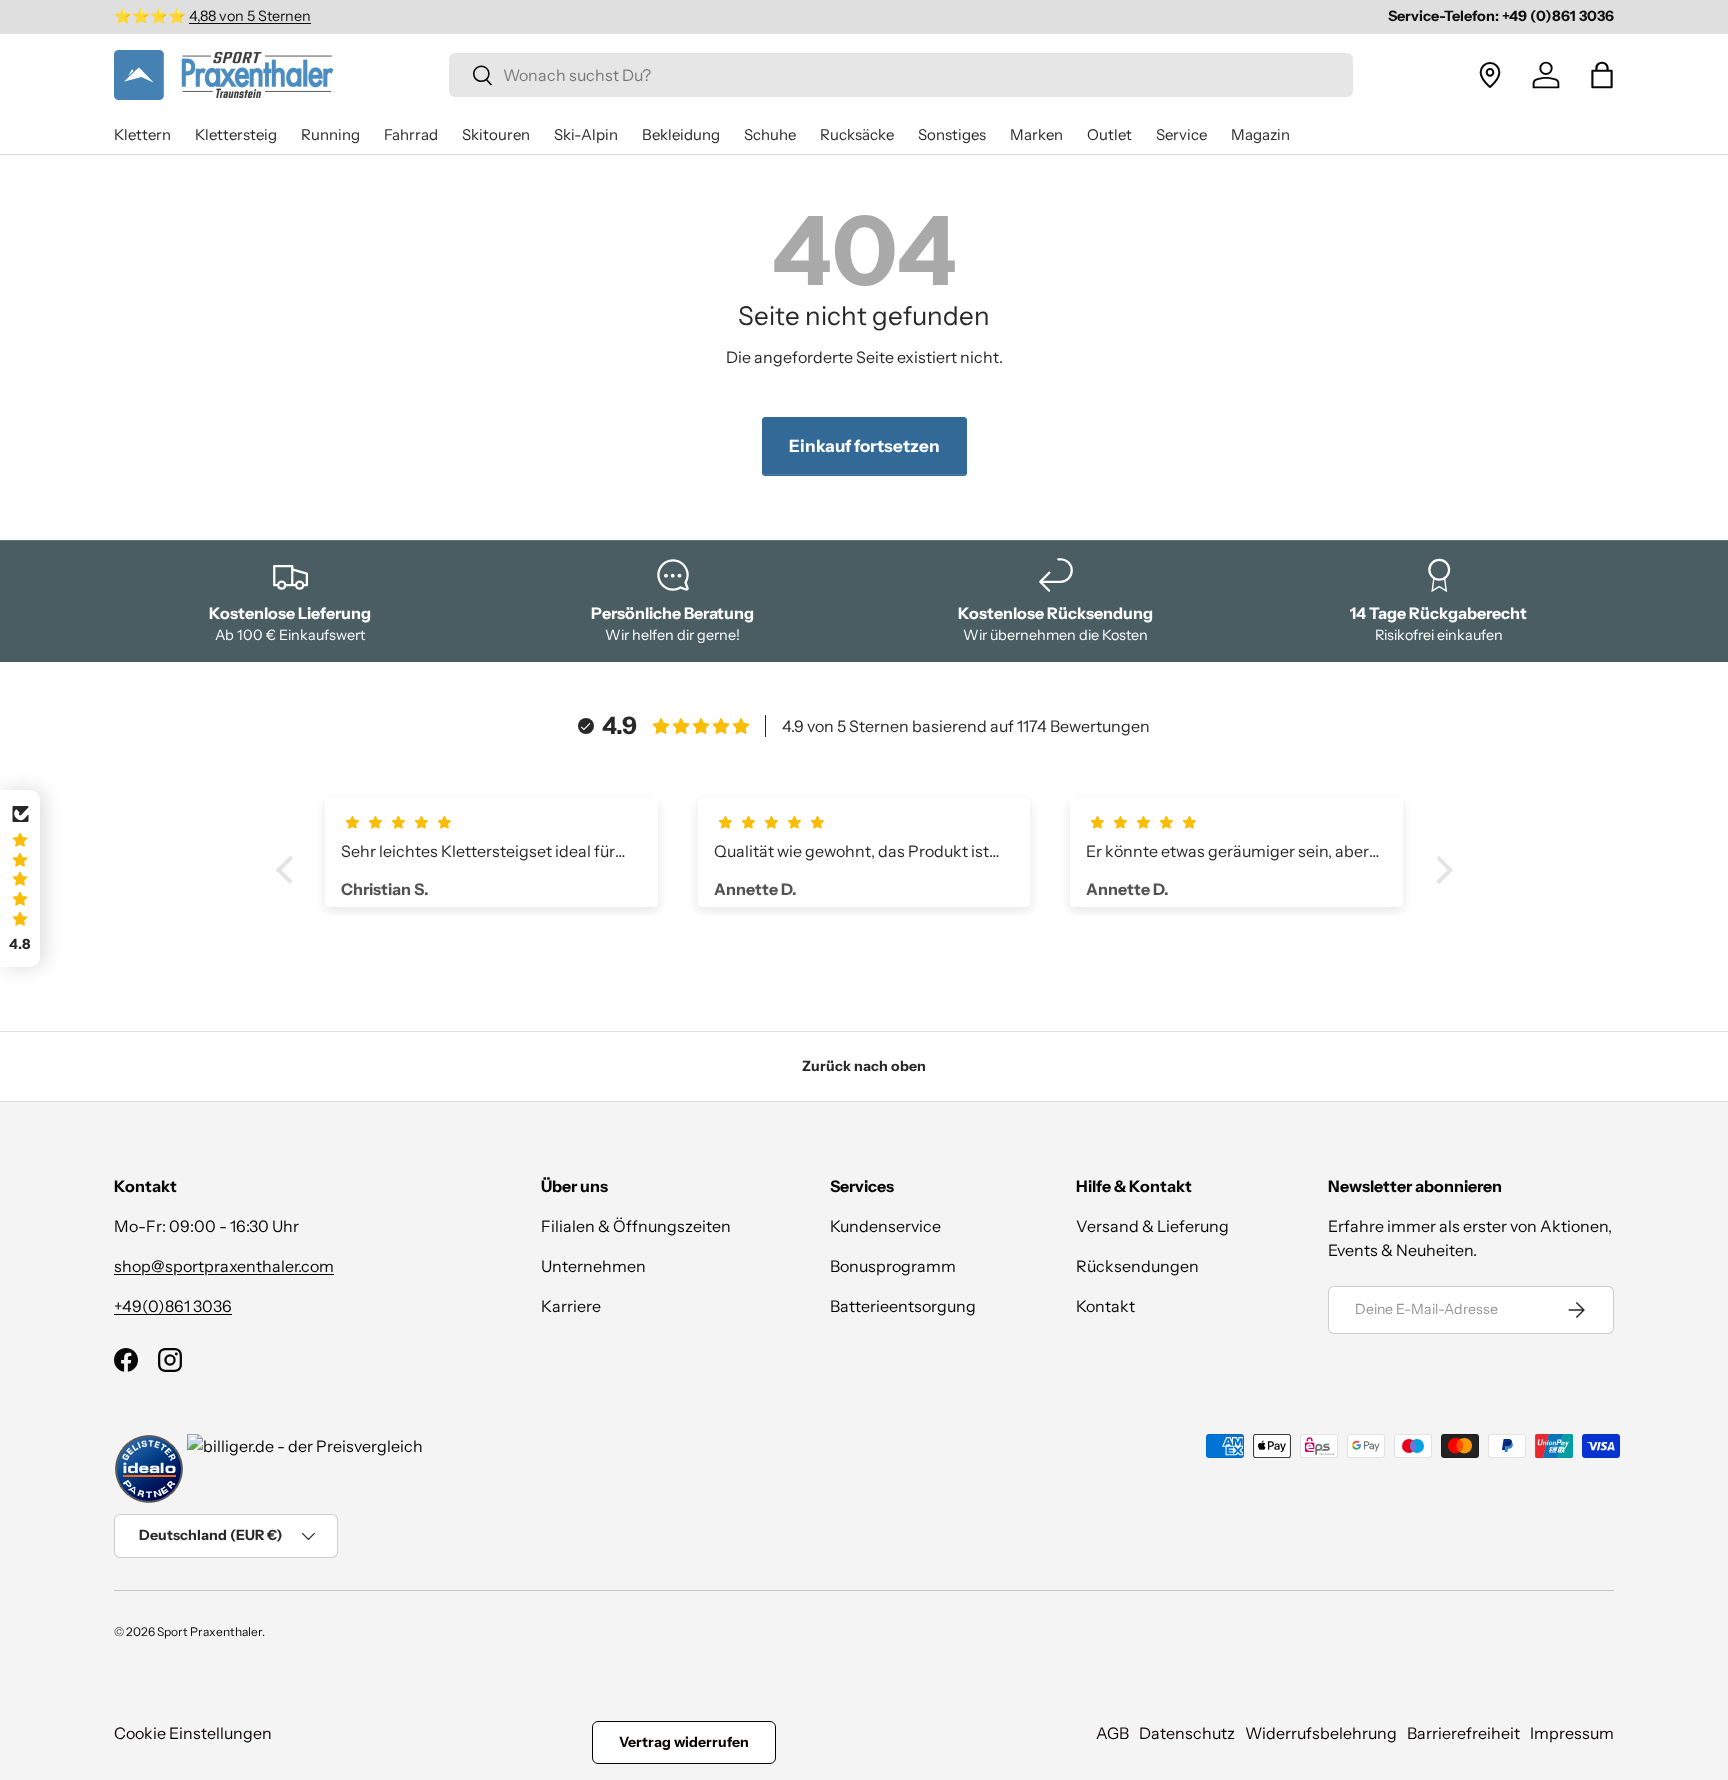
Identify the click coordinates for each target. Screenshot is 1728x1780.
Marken (1036, 134)
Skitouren (496, 134)
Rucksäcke (857, 134)
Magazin (1260, 134)
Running (330, 134)
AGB (1112, 1733)
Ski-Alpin (586, 134)
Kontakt (1105, 1306)
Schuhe (770, 134)
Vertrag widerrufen (684, 1742)
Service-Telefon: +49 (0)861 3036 (1501, 16)
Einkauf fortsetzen (864, 446)
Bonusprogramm (893, 1266)
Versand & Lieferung (1152, 1226)
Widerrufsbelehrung (1321, 1733)
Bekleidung (681, 134)
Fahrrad (411, 134)
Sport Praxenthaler (209, 1631)
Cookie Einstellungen (193, 1733)
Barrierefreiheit (1463, 1733)
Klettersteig (236, 134)
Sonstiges (952, 134)
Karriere (571, 1306)
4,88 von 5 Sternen (250, 16)
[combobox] (901, 75)
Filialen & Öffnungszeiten (636, 1226)
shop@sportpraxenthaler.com (224, 1266)
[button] (1602, 75)
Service (1181, 134)
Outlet (1109, 134)
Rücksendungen (1137, 1266)
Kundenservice (885, 1226)
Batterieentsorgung (903, 1306)
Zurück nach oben (864, 1066)
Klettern (142, 134)
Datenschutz (1187, 1733)
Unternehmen (593, 1266)
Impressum (1572, 1733)
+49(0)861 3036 (173, 1306)
